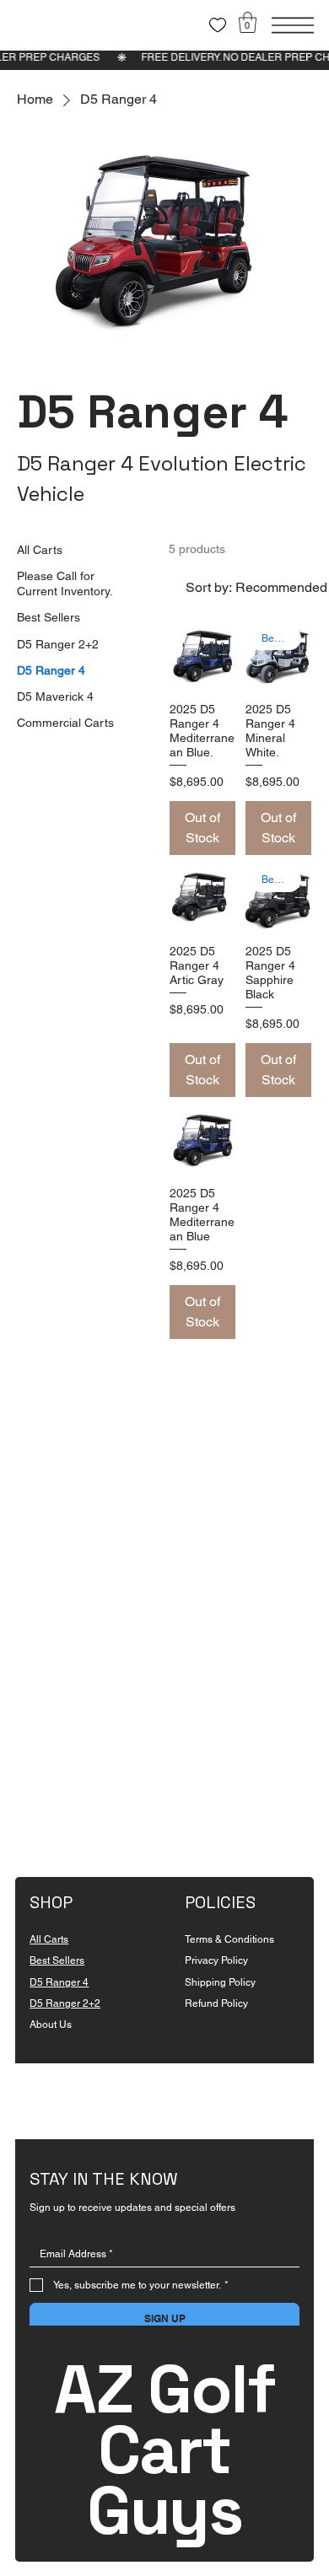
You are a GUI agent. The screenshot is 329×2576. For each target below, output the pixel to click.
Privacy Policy (216, 1960)
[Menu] (293, 25)
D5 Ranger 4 (59, 1982)
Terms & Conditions (229, 1939)
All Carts (49, 1939)
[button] (248, 22)
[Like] (218, 25)
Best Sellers (57, 1960)
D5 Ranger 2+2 (65, 2003)
